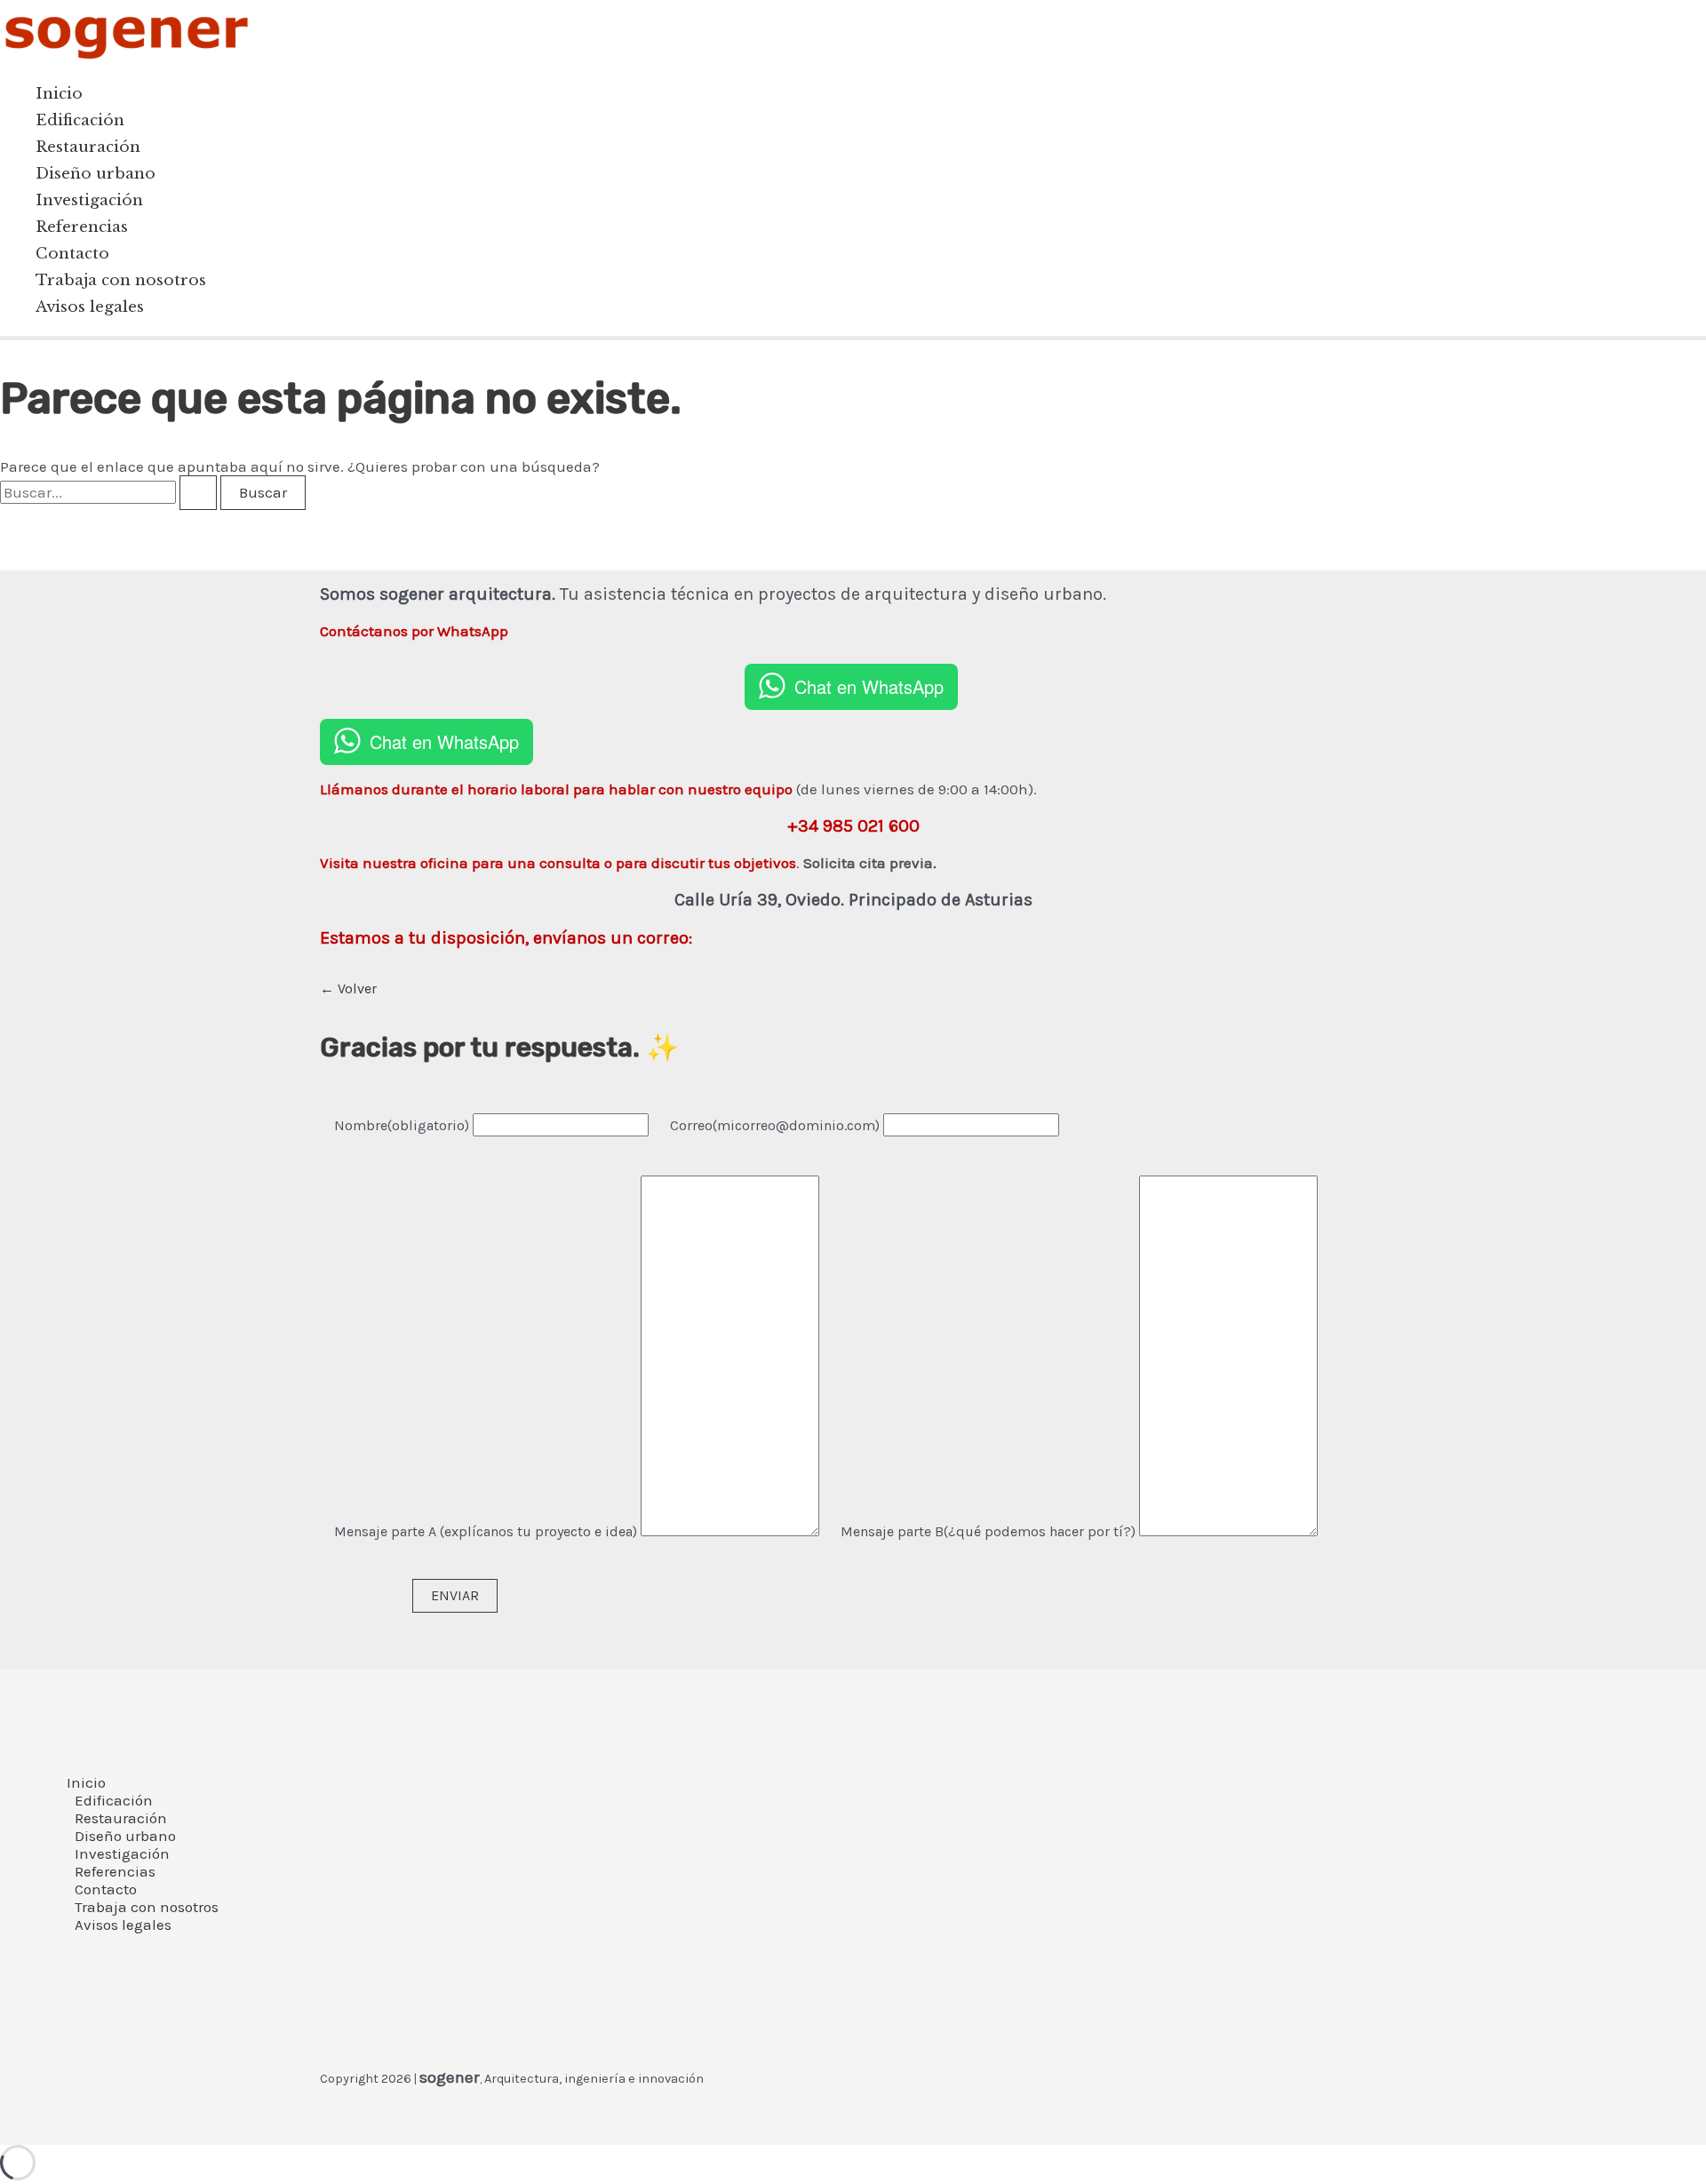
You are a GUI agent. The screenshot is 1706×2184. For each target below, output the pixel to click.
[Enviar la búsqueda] (198, 493)
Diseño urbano (96, 174)
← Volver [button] (348, 988)
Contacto (72, 254)
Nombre (402, 1125)
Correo (775, 1125)
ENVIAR (455, 1595)
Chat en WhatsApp (869, 686)
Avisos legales (90, 307)
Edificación (80, 120)
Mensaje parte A (487, 1531)
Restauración (88, 147)
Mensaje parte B (990, 1531)
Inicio (59, 94)
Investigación (89, 200)
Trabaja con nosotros (121, 280)
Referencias (82, 227)
